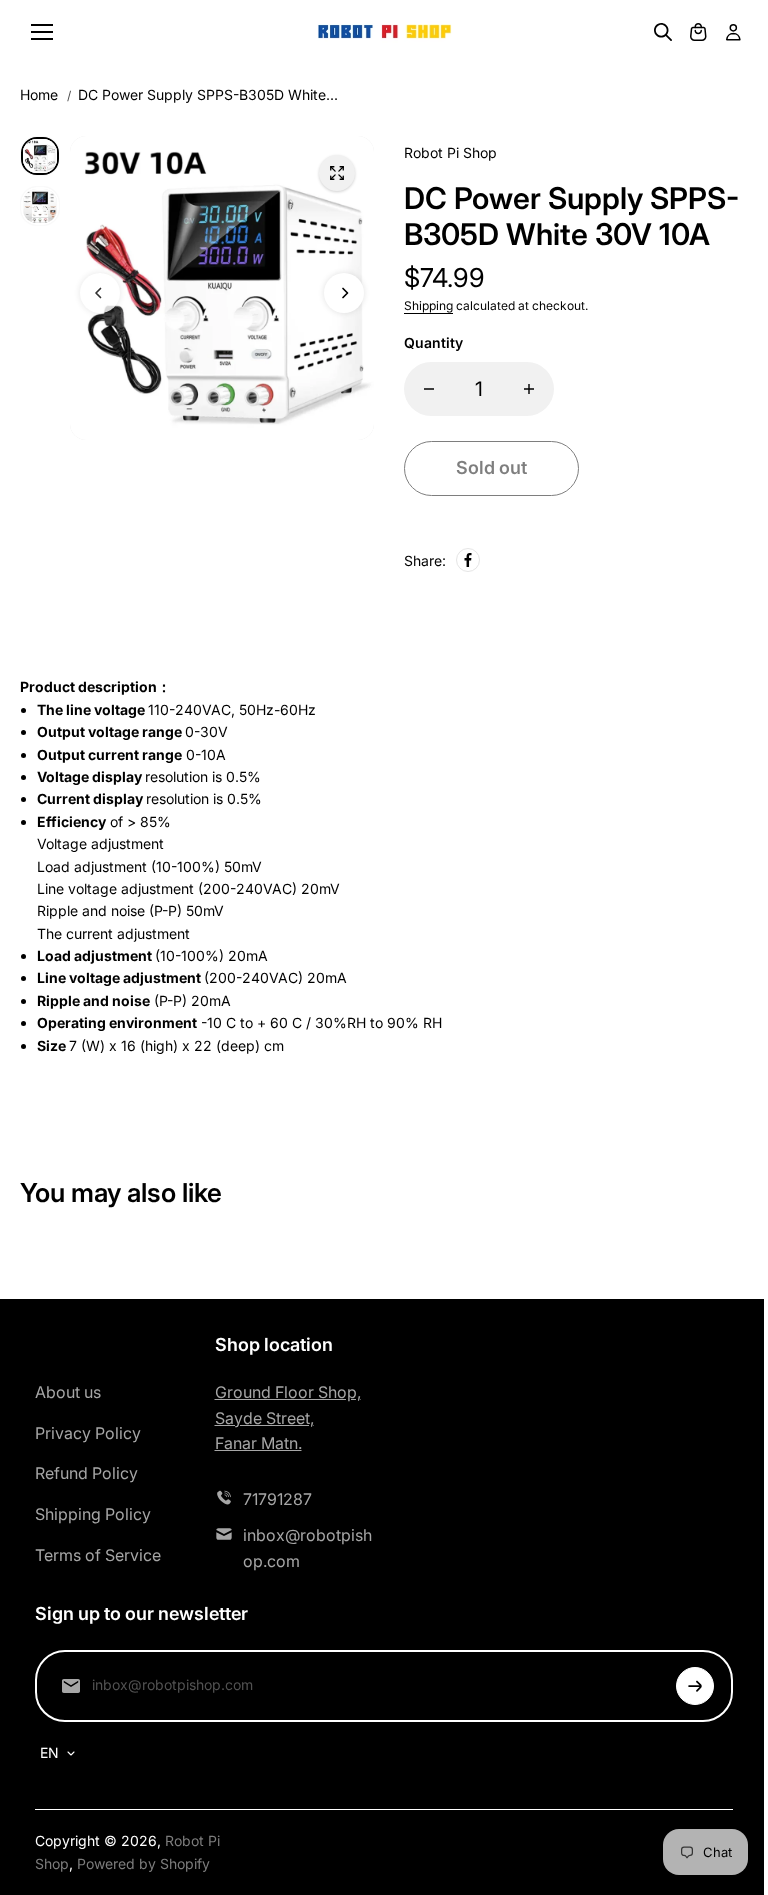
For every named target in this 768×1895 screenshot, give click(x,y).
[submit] (695, 1686)
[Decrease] (429, 389)
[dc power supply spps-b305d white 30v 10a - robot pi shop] (337, 173)
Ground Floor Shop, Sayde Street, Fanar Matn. (288, 1417)
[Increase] (529, 389)
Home (39, 94)
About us (68, 1392)
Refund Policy (86, 1473)
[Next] (344, 293)
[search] (663, 32)
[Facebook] (468, 560)
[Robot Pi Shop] (384, 32)
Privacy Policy (88, 1433)
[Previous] (100, 293)
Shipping (428, 305)
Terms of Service (98, 1555)
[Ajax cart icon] (698, 32)
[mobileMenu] (42, 32)
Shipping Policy (93, 1514)
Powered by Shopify (143, 1863)
